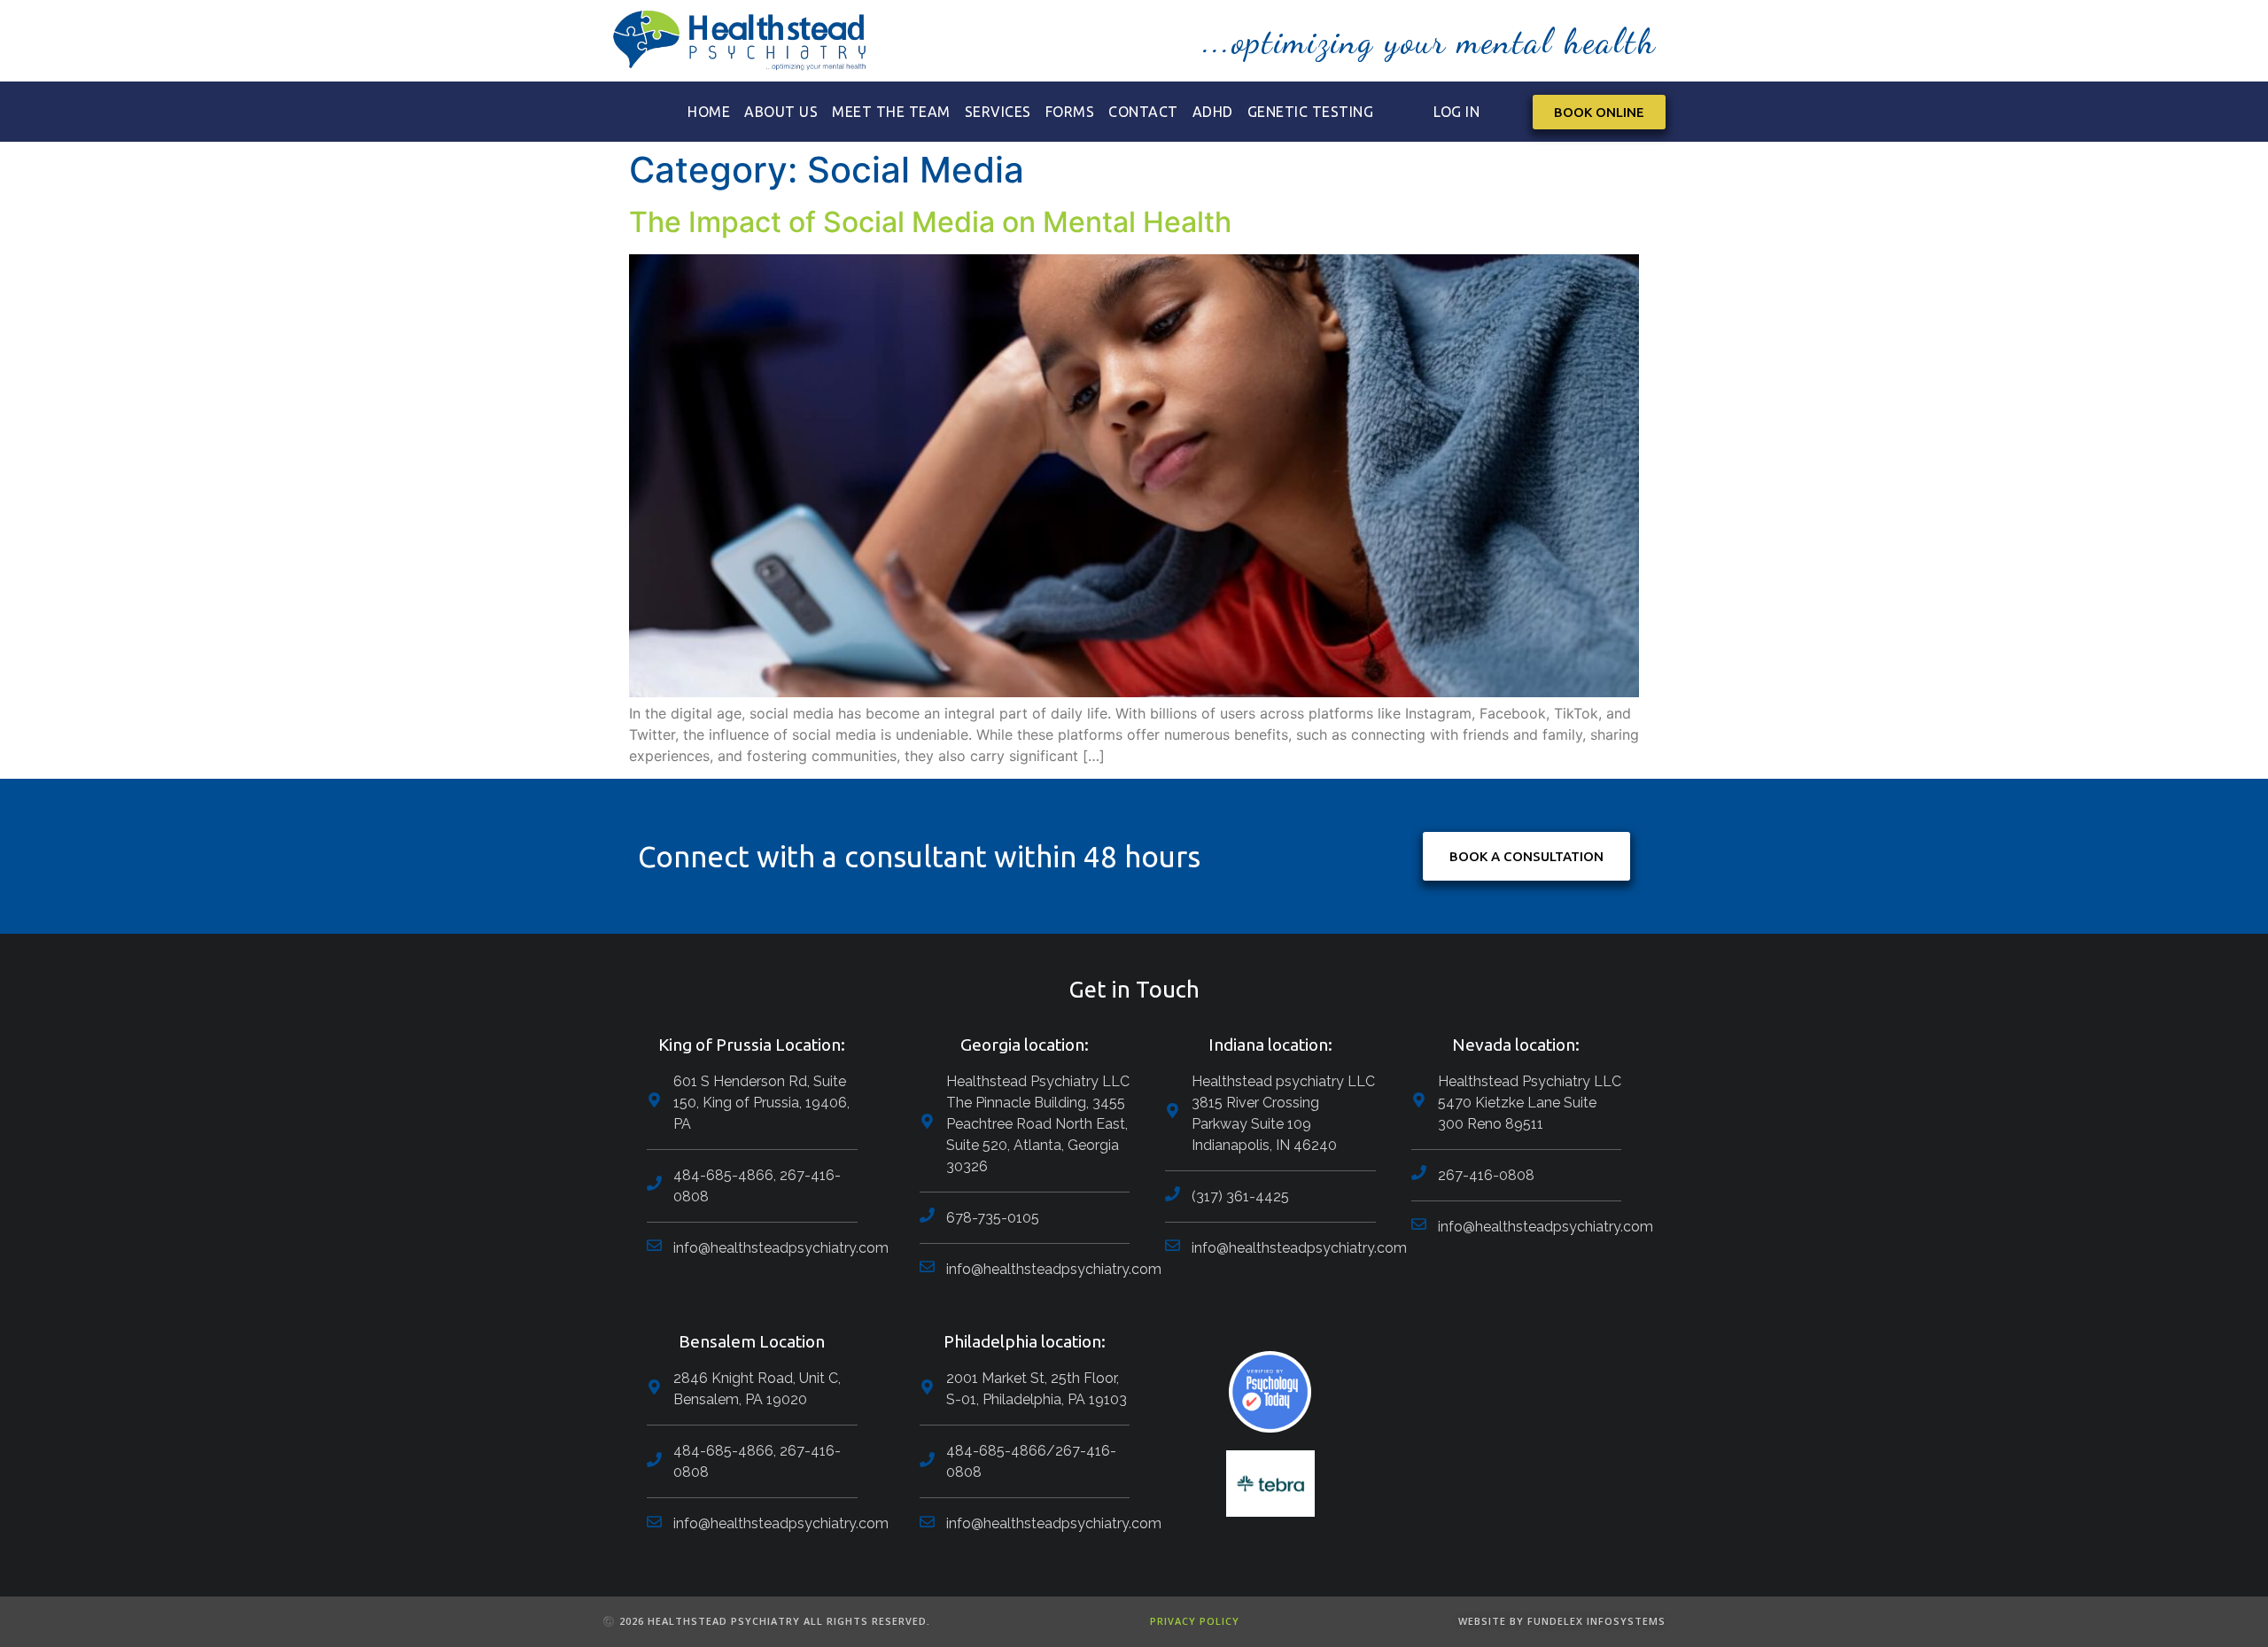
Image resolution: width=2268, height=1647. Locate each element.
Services (998, 112)
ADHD (1213, 112)
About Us (781, 112)
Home (709, 112)
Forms (1070, 112)
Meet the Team (891, 112)
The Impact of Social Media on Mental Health (930, 222)
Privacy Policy (1195, 1621)
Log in (1456, 112)
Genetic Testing (1311, 112)
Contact (1143, 112)
